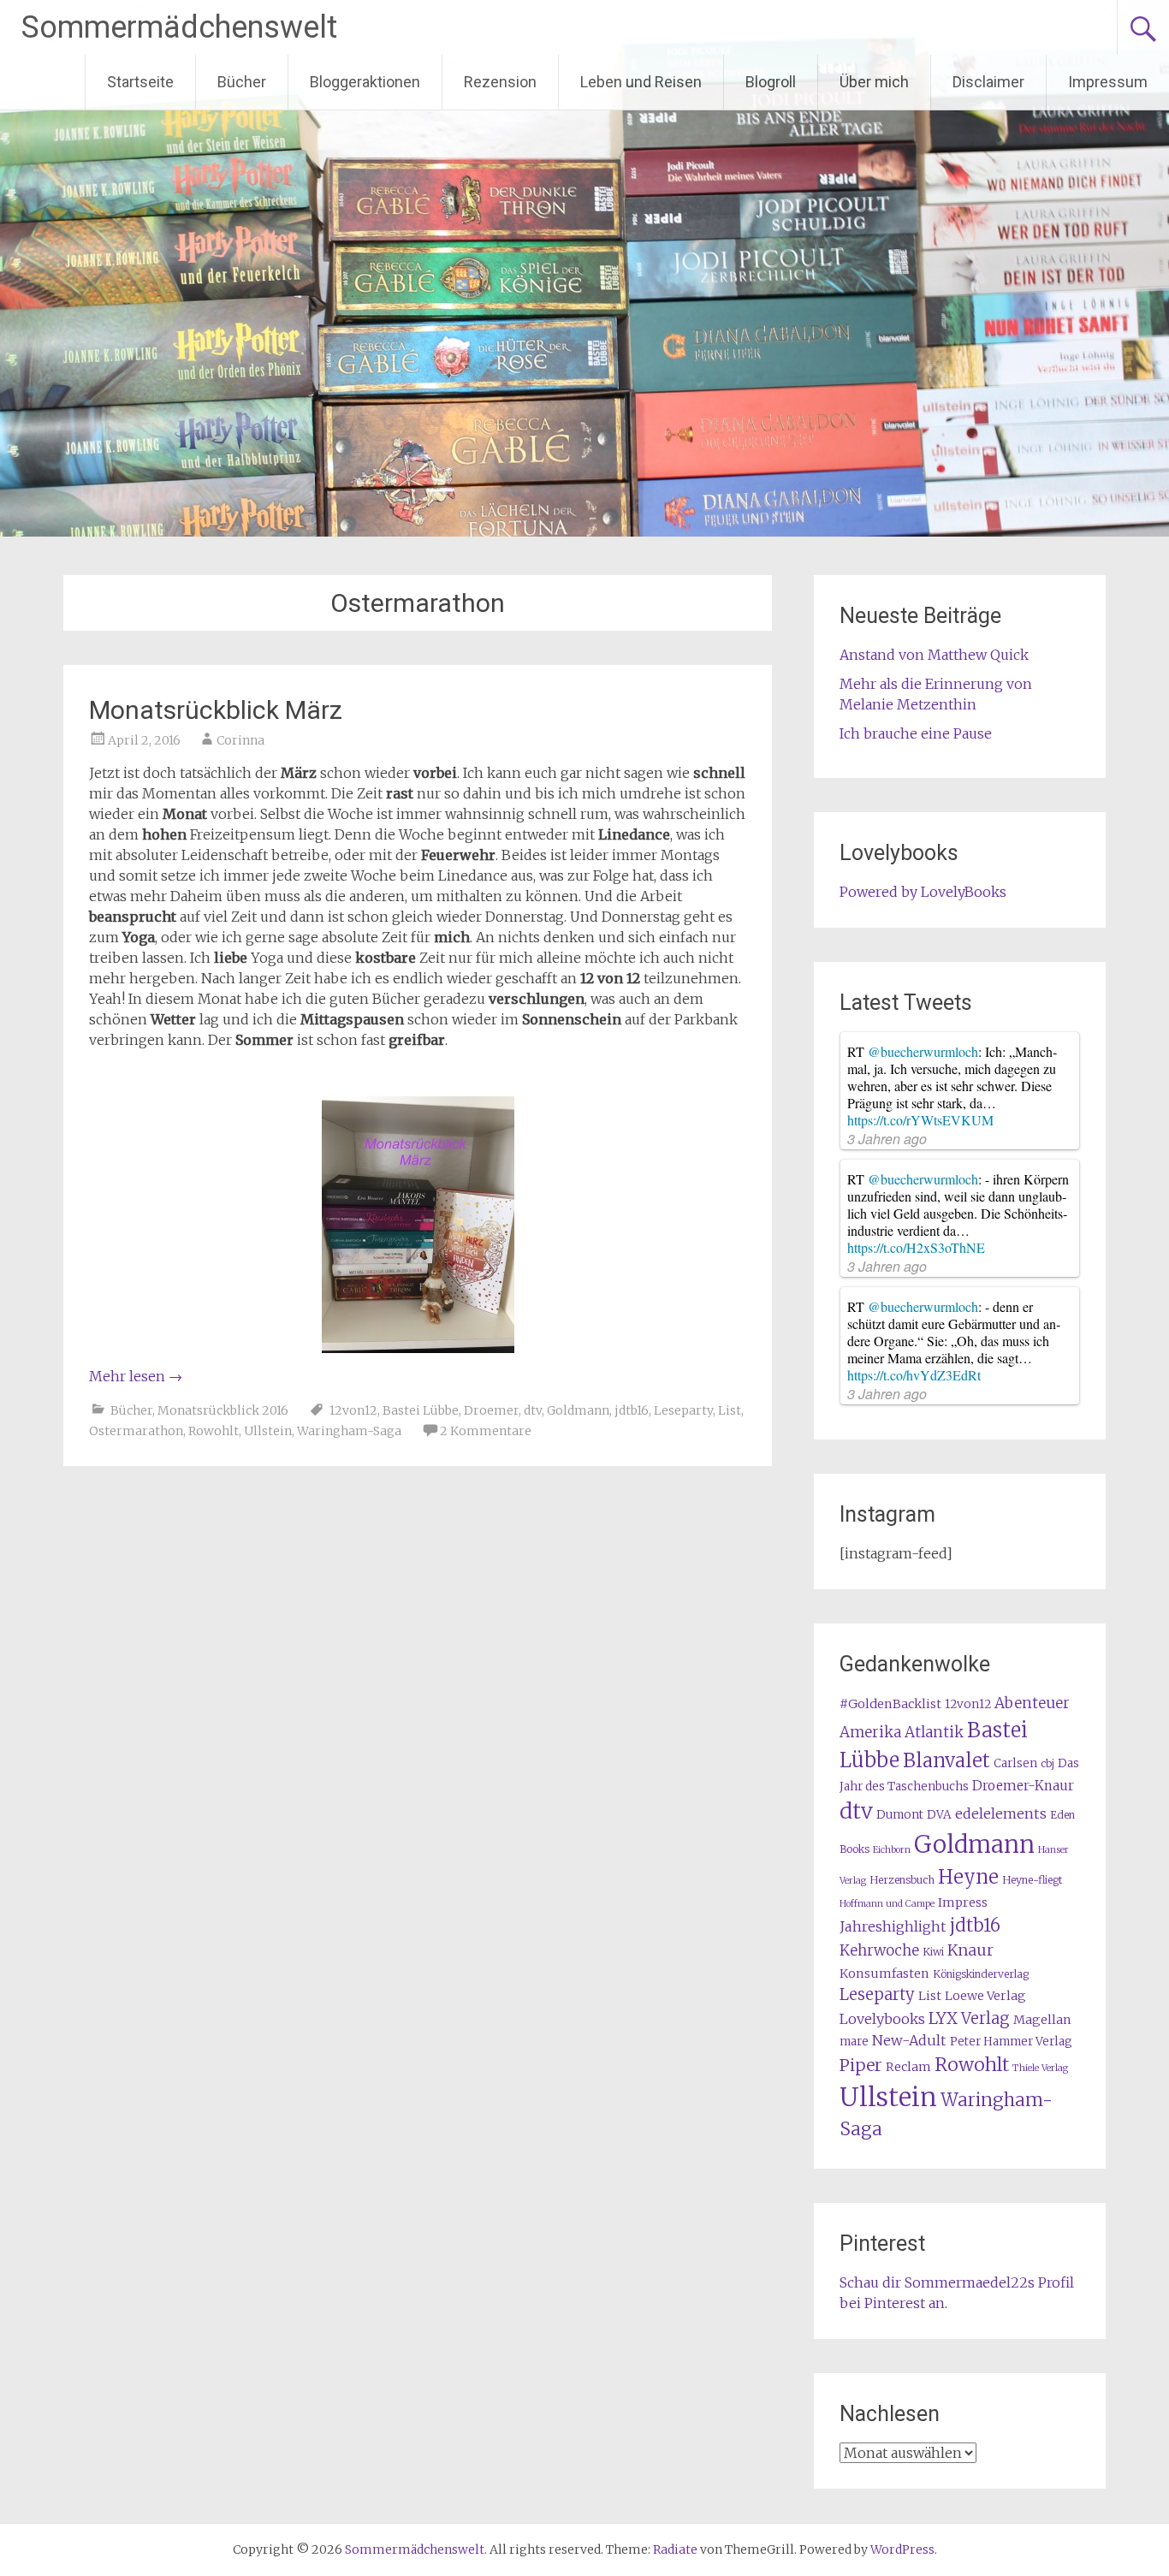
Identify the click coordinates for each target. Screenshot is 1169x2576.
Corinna (240, 740)
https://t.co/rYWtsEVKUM (920, 1120)
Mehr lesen (136, 1376)
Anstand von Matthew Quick (934, 655)
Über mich (874, 82)
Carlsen (1015, 1763)
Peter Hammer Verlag (1011, 2042)
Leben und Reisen (641, 82)
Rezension (500, 82)
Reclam (908, 2067)
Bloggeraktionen (365, 82)
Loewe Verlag (985, 1996)
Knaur (970, 1950)
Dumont (900, 1815)
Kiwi (933, 1952)
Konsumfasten (884, 1974)
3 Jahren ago (887, 1139)
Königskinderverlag (981, 1974)
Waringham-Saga (349, 1431)
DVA (939, 1815)
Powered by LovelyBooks (923, 892)
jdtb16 (632, 1410)
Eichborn (892, 1850)
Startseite (140, 82)
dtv (533, 1410)
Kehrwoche (879, 1950)
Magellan (1042, 2020)
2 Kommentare (486, 1431)
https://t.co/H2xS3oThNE (916, 1247)
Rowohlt (214, 1431)
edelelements (1001, 1813)
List (730, 1410)
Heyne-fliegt (1032, 1880)
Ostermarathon (136, 1431)
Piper (861, 2065)
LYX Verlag (969, 2018)
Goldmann (578, 1410)
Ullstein (268, 1431)
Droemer (491, 1410)
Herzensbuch (902, 1880)
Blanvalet (946, 1760)
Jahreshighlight (893, 1926)
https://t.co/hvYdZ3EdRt (914, 1375)
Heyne (968, 1877)
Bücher (242, 82)
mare (854, 2042)
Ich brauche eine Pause (916, 733)
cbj (1047, 1763)
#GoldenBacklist (890, 1704)
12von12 (353, 1410)
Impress (963, 1902)
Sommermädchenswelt (179, 27)
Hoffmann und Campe (887, 1904)
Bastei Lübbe (421, 1410)
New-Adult (909, 2040)
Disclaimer (988, 82)
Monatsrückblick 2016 (223, 1410)
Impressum (1108, 82)
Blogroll (771, 82)
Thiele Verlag (1040, 2068)
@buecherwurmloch (923, 1051)
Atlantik (934, 1732)
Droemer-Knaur (1023, 1786)
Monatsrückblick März (216, 710)
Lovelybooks (882, 2019)
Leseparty (683, 1410)
